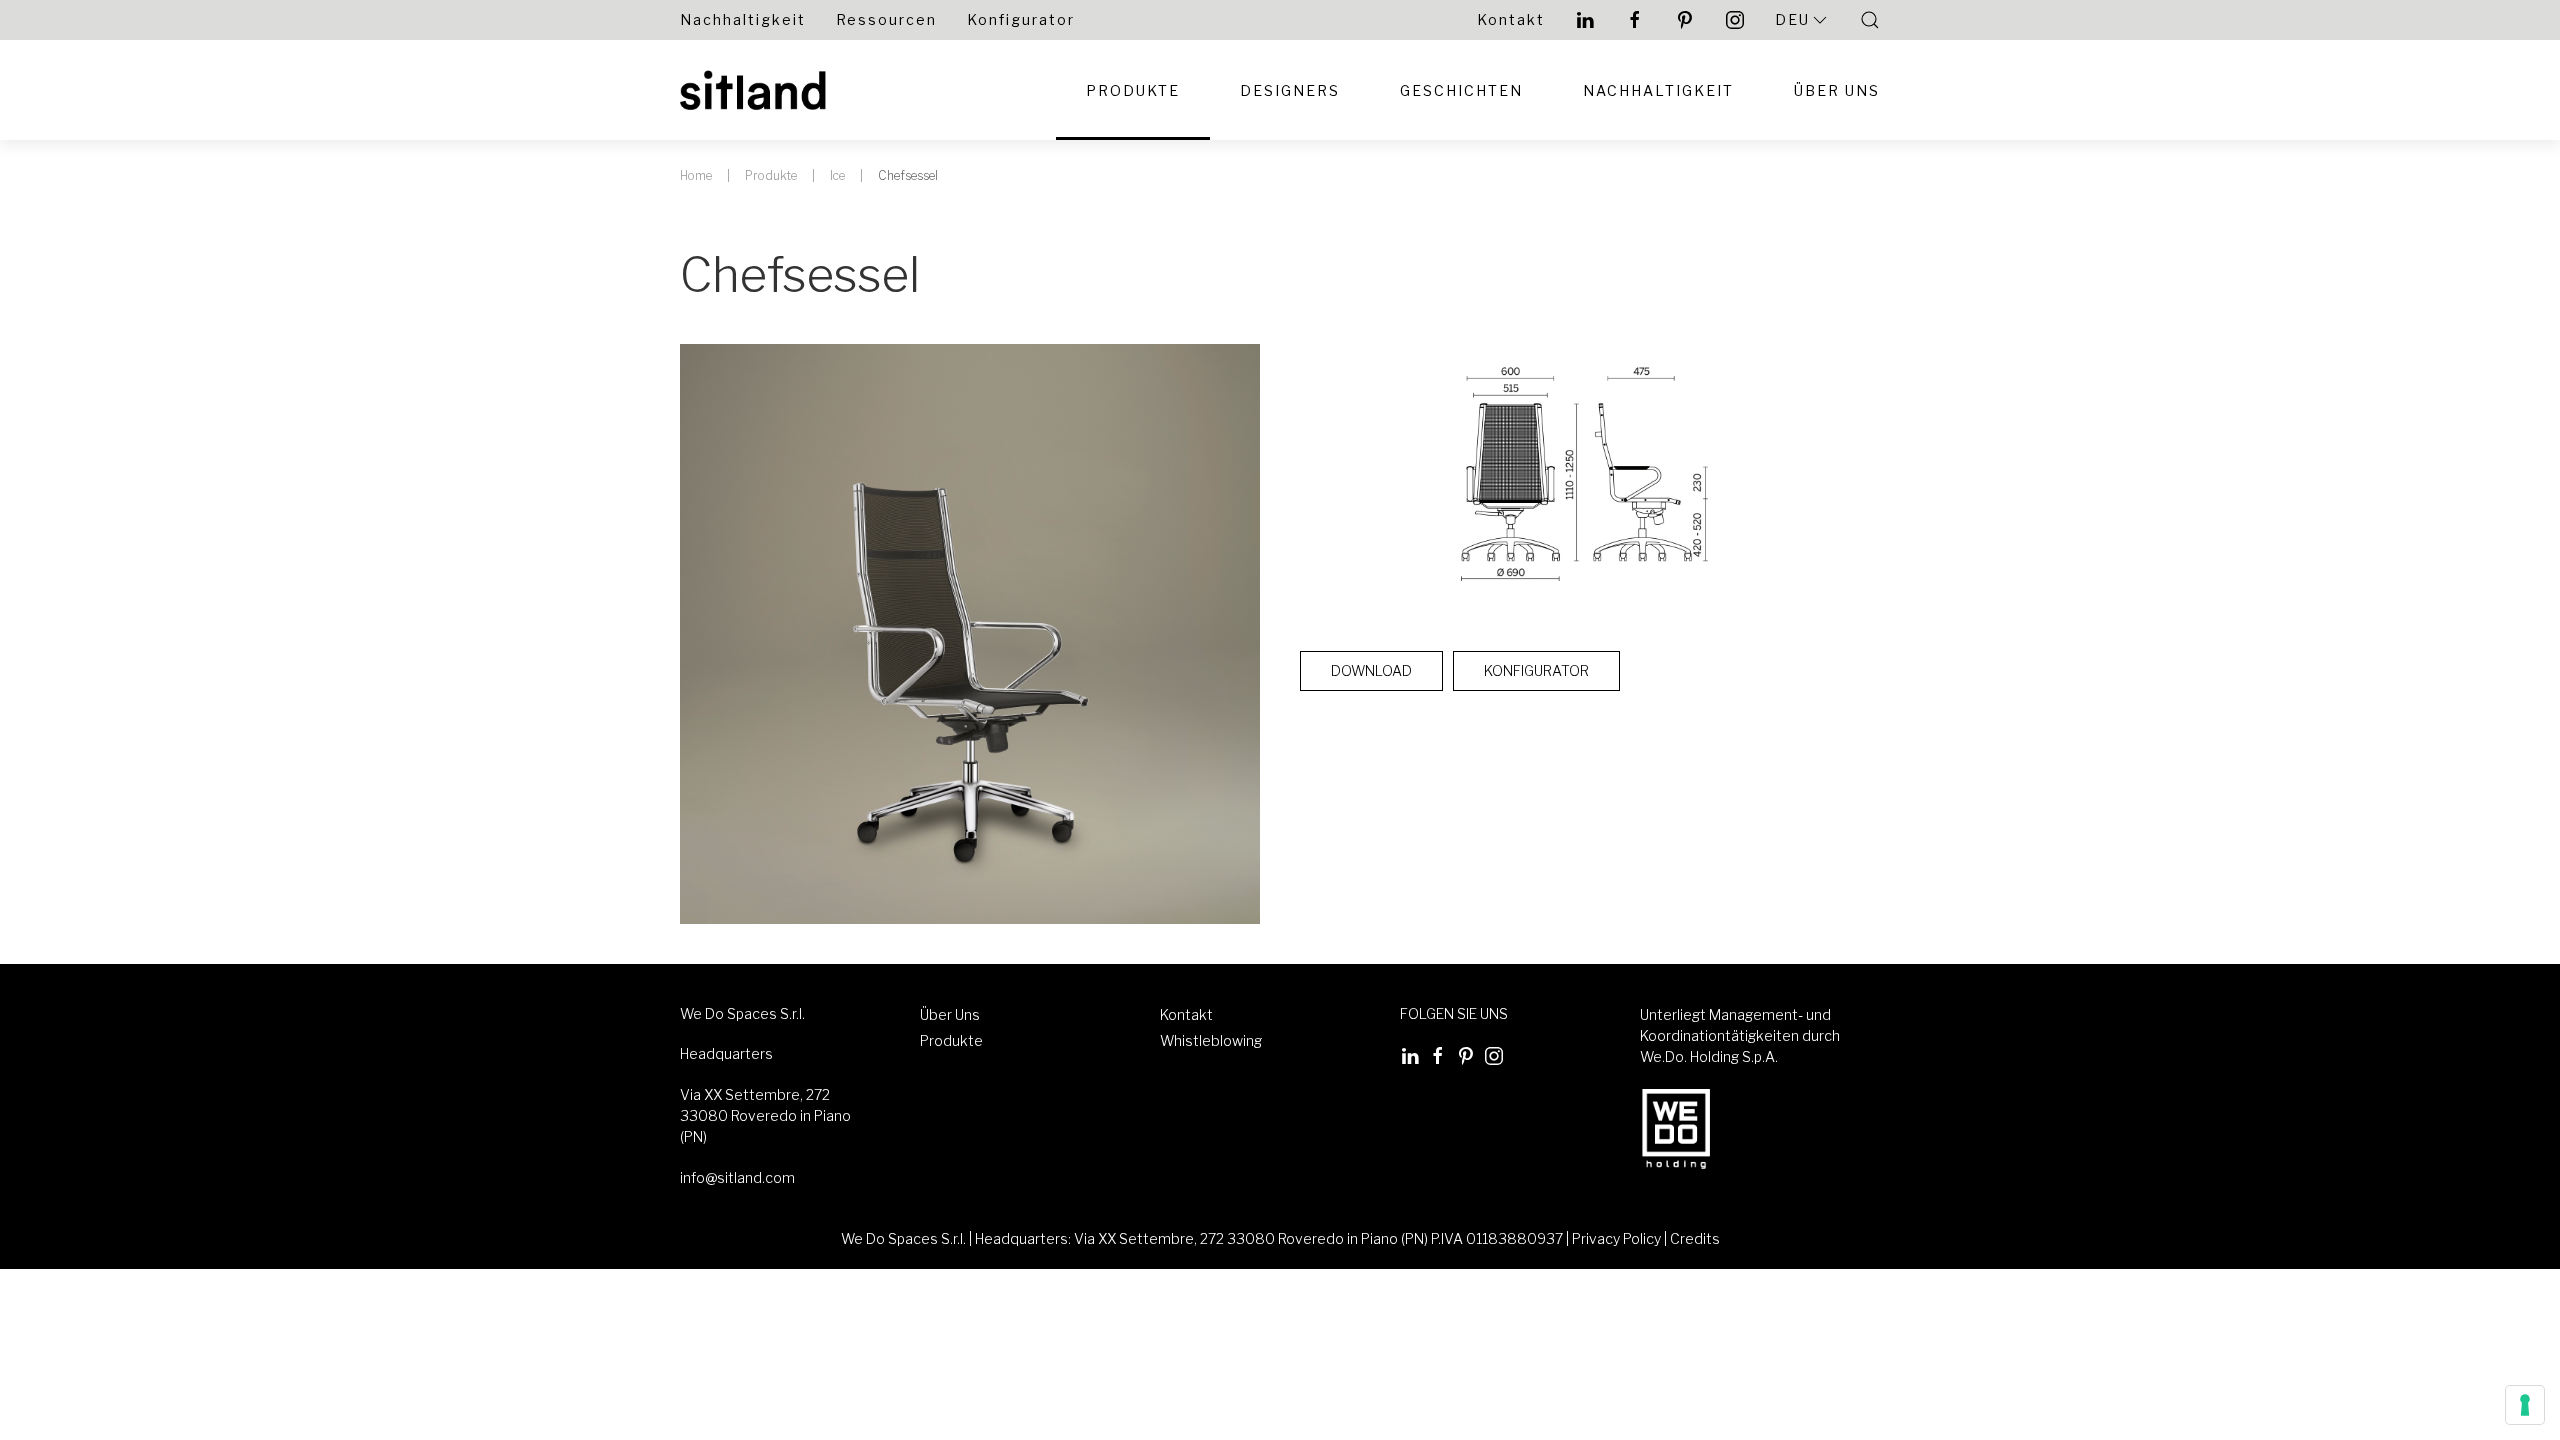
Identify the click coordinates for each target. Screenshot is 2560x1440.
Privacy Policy (1616, 1238)
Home (696, 175)
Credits (1695, 1238)
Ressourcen (886, 19)
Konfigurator (1021, 19)
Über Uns (1837, 90)
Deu (1792, 19)
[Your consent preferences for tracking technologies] (2525, 1405)
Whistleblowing (1211, 1040)
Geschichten (1461, 90)
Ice (837, 175)
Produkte (1133, 90)
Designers (1290, 90)
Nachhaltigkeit (743, 19)
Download (1371, 670)
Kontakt (1511, 19)
